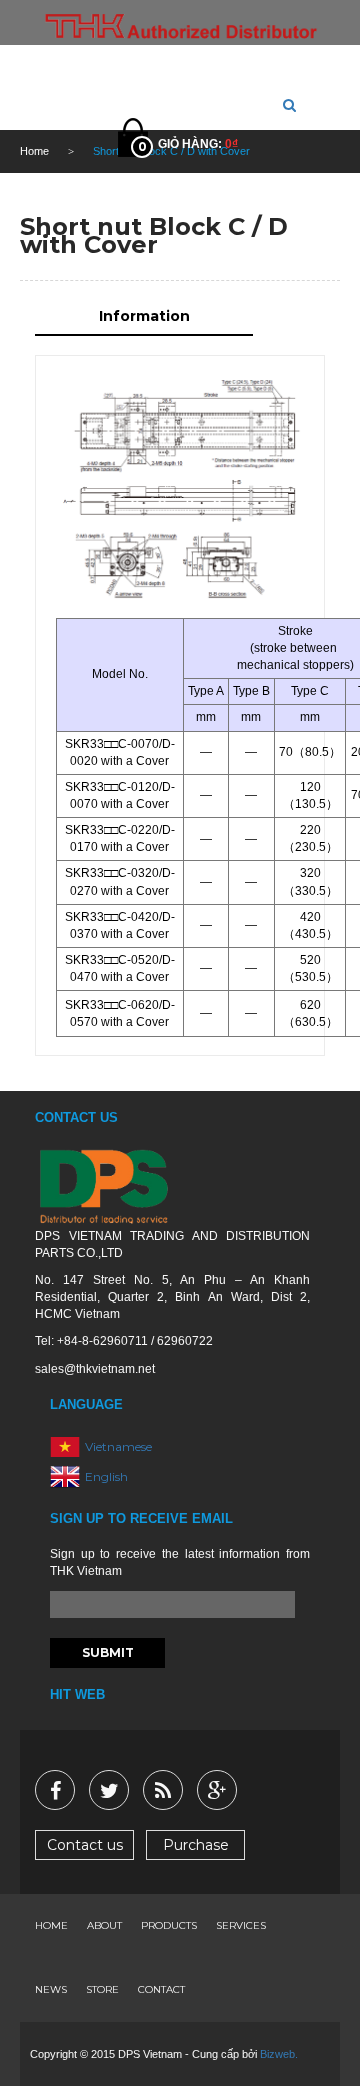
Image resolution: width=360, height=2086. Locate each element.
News (51, 1989)
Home (51, 1925)
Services (241, 1925)
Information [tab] (144, 316)
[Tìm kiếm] (289, 105)
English (106, 1476)
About (104, 1925)
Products (169, 1925)
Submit (108, 1652)
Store (102, 1989)
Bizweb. (279, 2054)
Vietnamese (118, 1446)
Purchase (196, 1845)
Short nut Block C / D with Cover (154, 235)
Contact (161, 1989)
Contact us (85, 1845)
